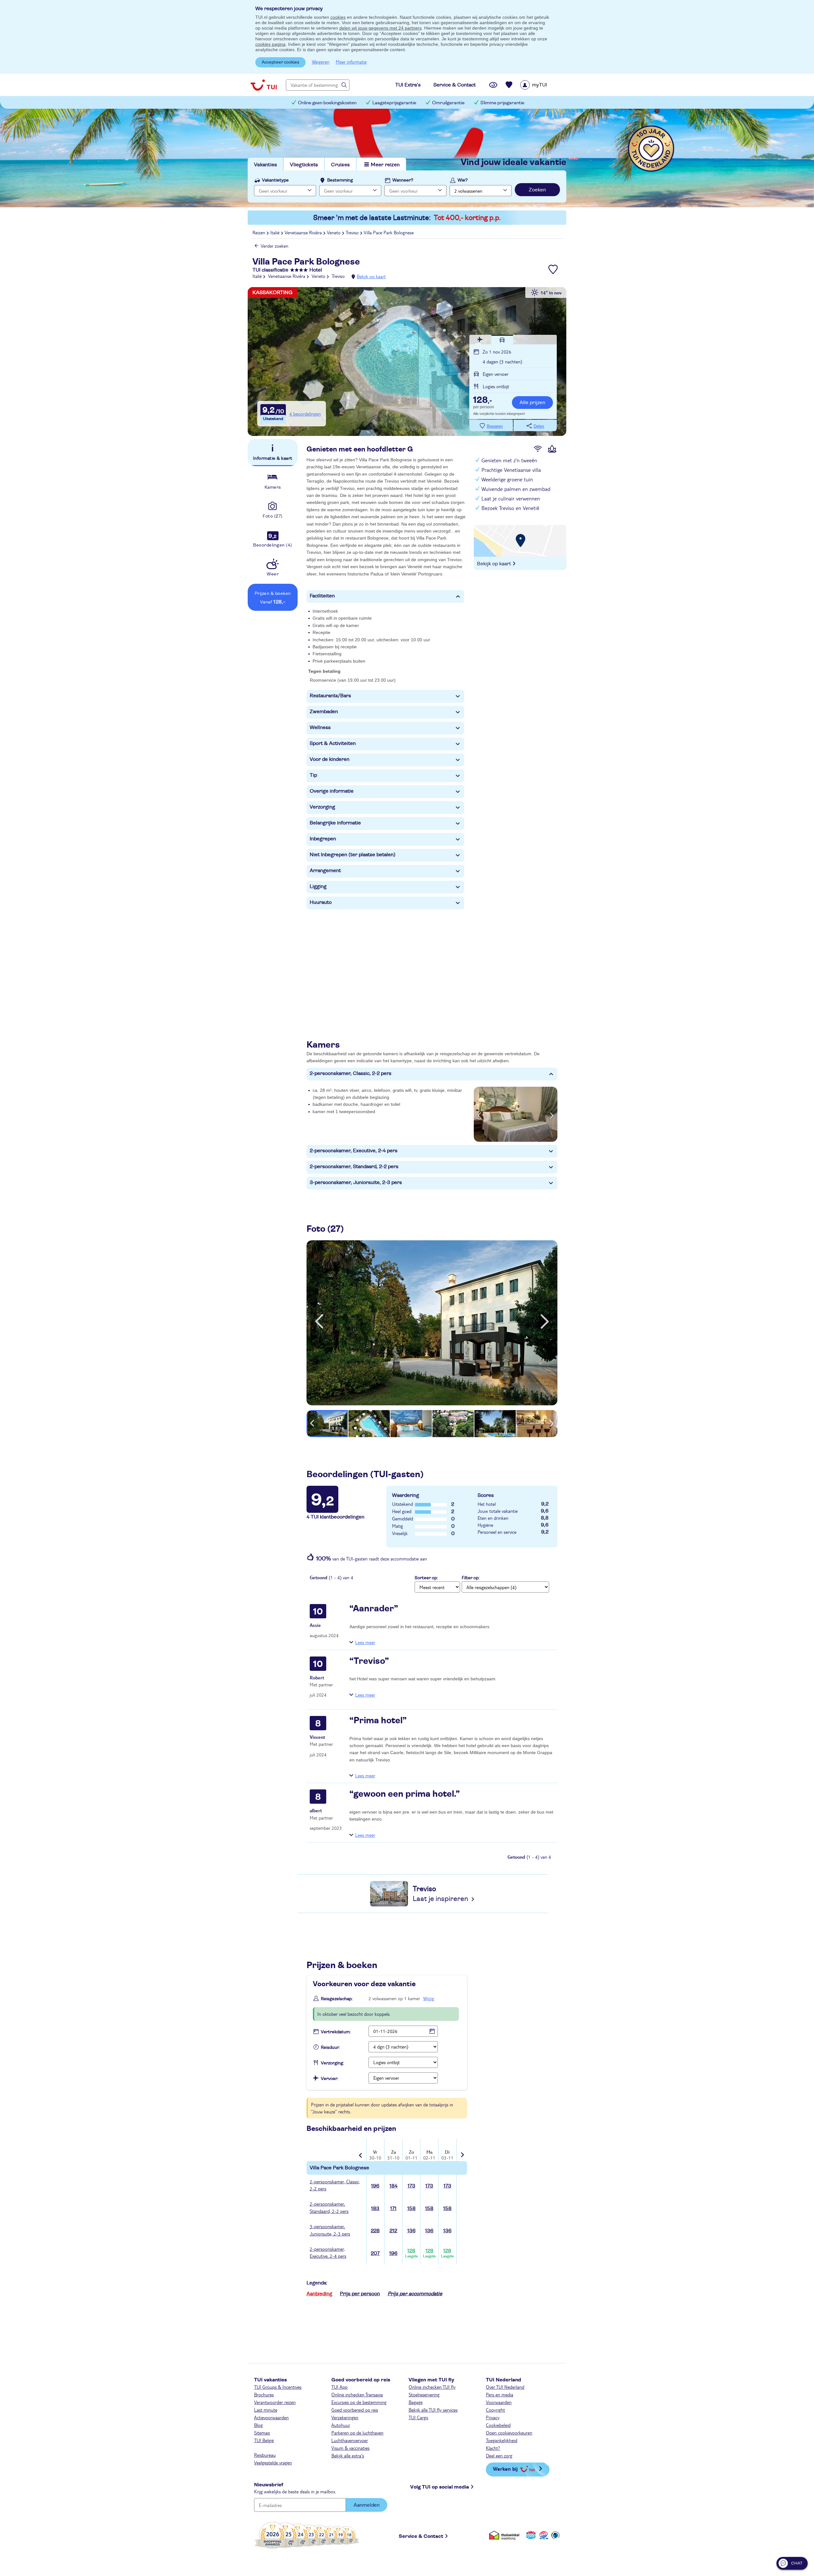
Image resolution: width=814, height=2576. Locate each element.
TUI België (264, 2440)
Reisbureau (265, 2455)
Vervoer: (330, 2079)
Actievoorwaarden (271, 2417)
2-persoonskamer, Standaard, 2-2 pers (354, 1167)
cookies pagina (270, 44)
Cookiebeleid (498, 2425)
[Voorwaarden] (543, 2535)
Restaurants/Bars (330, 696)
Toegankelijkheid (502, 2440)
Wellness (320, 727)
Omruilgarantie (448, 103)
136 (411, 2231)
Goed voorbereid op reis (355, 2410)
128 (411, 2253)
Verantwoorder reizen (275, 2402)
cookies (338, 17)
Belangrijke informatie (335, 823)
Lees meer (365, 1642)
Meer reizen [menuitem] (385, 165)
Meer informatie (351, 62)
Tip (313, 775)
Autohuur (341, 2425)
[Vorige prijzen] (361, 2151)
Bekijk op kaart (371, 276)
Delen (539, 426)
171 (393, 2208)
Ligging (318, 886)
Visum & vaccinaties (350, 2448)
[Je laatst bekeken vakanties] (493, 85)
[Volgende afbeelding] (552, 1114)
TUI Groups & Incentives (278, 2387)
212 (393, 2231)
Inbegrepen (323, 839)
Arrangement (325, 871)
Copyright (495, 2410)
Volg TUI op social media (440, 2487)
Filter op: (471, 1578)
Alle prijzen (532, 403)
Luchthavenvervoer (350, 2440)
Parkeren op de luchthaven (357, 2433)
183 (375, 2208)
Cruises (340, 165)
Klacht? (493, 2448)
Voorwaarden (499, 2402)
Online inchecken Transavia (357, 2394)
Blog (258, 2425)
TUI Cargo (418, 2417)
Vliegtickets (304, 165)
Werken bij (505, 2469)
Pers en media (500, 2394)
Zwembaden (324, 712)
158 (411, 2208)
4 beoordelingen (305, 414)
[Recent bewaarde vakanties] (509, 85)
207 (375, 2253)
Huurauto (321, 902)
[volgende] (545, 1321)
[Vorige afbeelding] (479, 1114)
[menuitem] (542, 85)
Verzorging (322, 807)
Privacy (493, 2417)
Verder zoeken (275, 246)
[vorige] (319, 1321)
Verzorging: (332, 2063)
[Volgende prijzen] (462, 2150)
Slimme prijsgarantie (502, 103)
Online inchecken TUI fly (432, 2387)
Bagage (416, 2402)
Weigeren (321, 62)
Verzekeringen (345, 2417)
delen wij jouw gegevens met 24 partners (380, 28)
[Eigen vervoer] (502, 340)
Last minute (266, 2410)
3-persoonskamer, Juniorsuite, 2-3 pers (356, 1182)
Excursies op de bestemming (359, 2402)
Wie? (463, 180)
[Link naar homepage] (264, 85)
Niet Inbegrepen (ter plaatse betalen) (353, 855)
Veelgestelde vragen (273, 2462)
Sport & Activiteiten (333, 743)
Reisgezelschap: (337, 1999)
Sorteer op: (426, 1578)
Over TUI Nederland (505, 2387)
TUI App (339, 2387)
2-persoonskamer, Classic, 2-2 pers (351, 1073)
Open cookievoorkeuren (509, 2433)
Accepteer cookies (280, 62)
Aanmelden (367, 2505)
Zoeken (537, 190)
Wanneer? (403, 180)
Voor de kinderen (330, 759)
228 (375, 2231)
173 (411, 2186)
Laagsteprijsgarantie (394, 103)
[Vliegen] (480, 340)
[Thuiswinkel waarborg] (505, 2535)
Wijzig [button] (429, 1998)
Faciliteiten (322, 596)
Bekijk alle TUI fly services (433, 2410)
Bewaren (495, 426)
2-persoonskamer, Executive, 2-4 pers (354, 1151)
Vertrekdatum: (336, 2032)
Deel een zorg (499, 2455)
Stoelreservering (424, 2394)
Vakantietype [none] (275, 180)
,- (483, 401)
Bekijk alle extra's (348, 2455)
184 (393, 2186)
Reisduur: (330, 2048)
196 (375, 2186)
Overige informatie (332, 791)
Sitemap (262, 2433)
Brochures (264, 2394)
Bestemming (340, 180)
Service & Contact (421, 2536)
